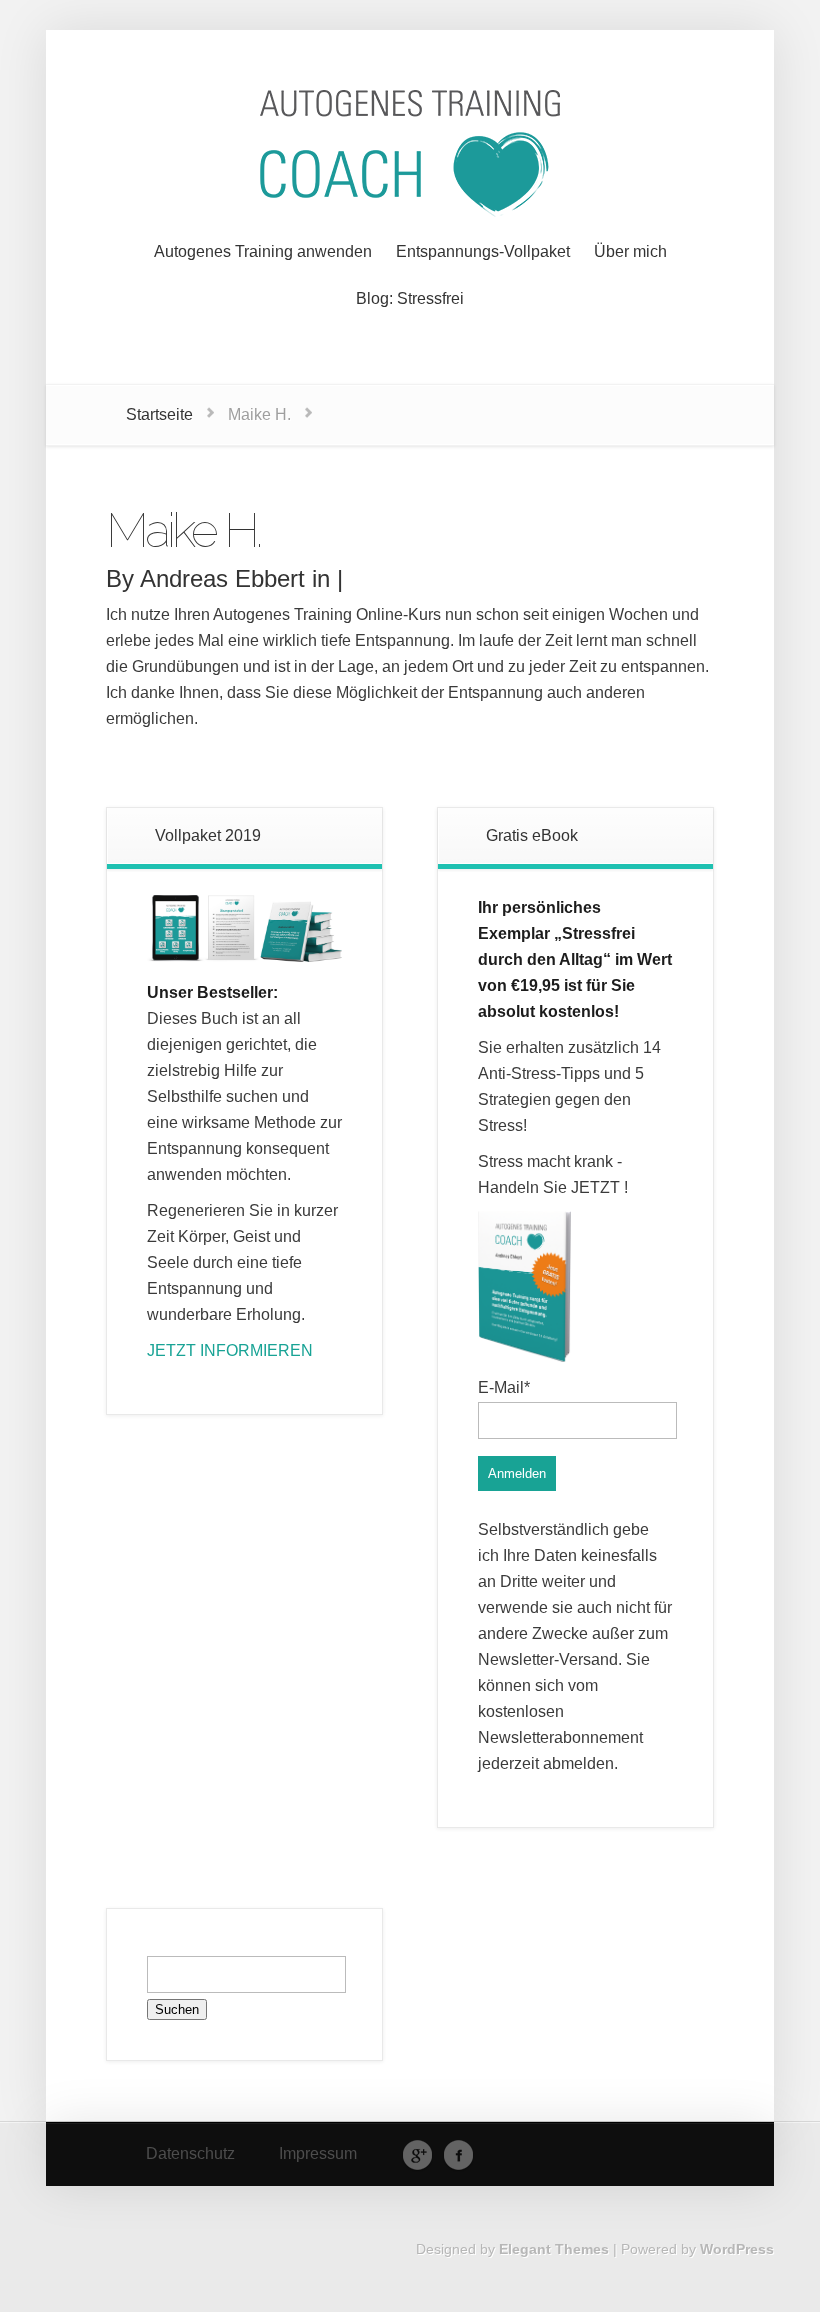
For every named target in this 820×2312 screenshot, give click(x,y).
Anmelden (517, 1473)
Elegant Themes (554, 2249)
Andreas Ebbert (222, 578)
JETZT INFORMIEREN (230, 1350)
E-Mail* (504, 1387)
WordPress (737, 2249)
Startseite (159, 414)
